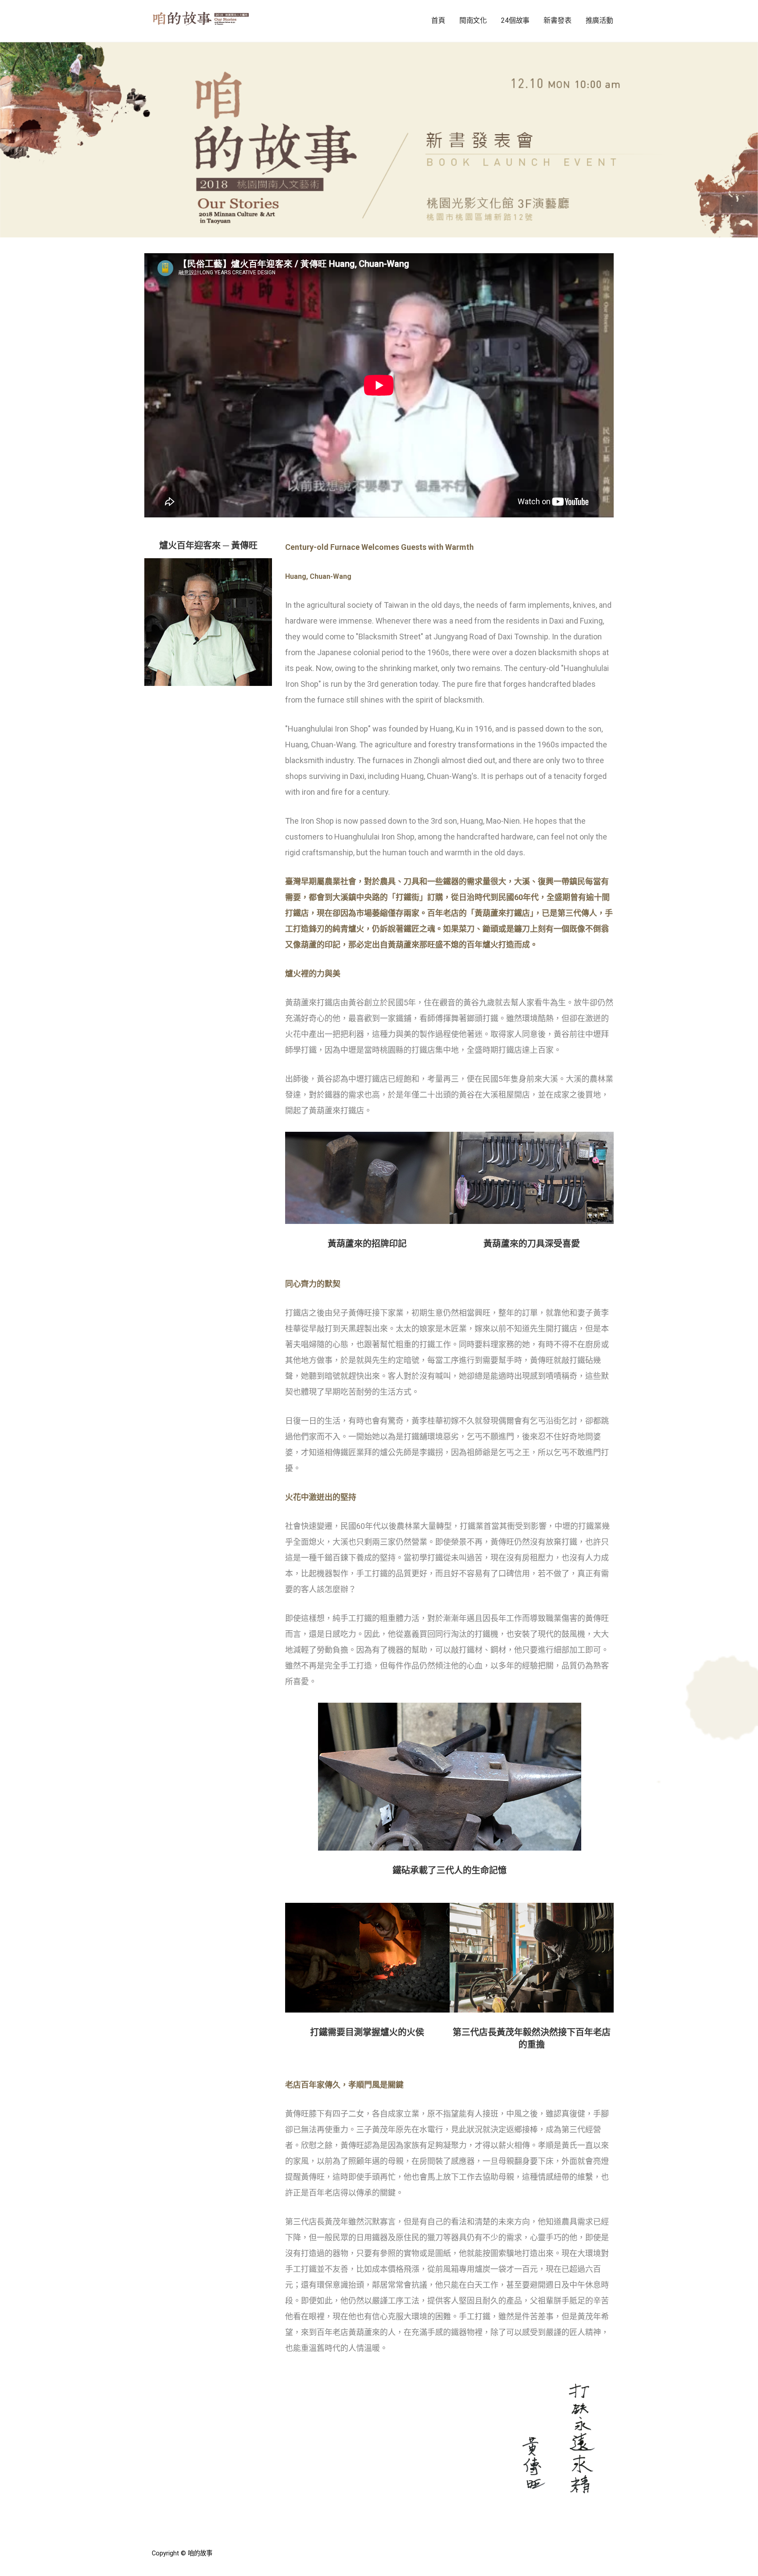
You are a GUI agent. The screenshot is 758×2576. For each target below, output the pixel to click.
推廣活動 (599, 20)
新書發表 (557, 20)
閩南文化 (473, 20)
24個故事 (515, 20)
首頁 (438, 20)
